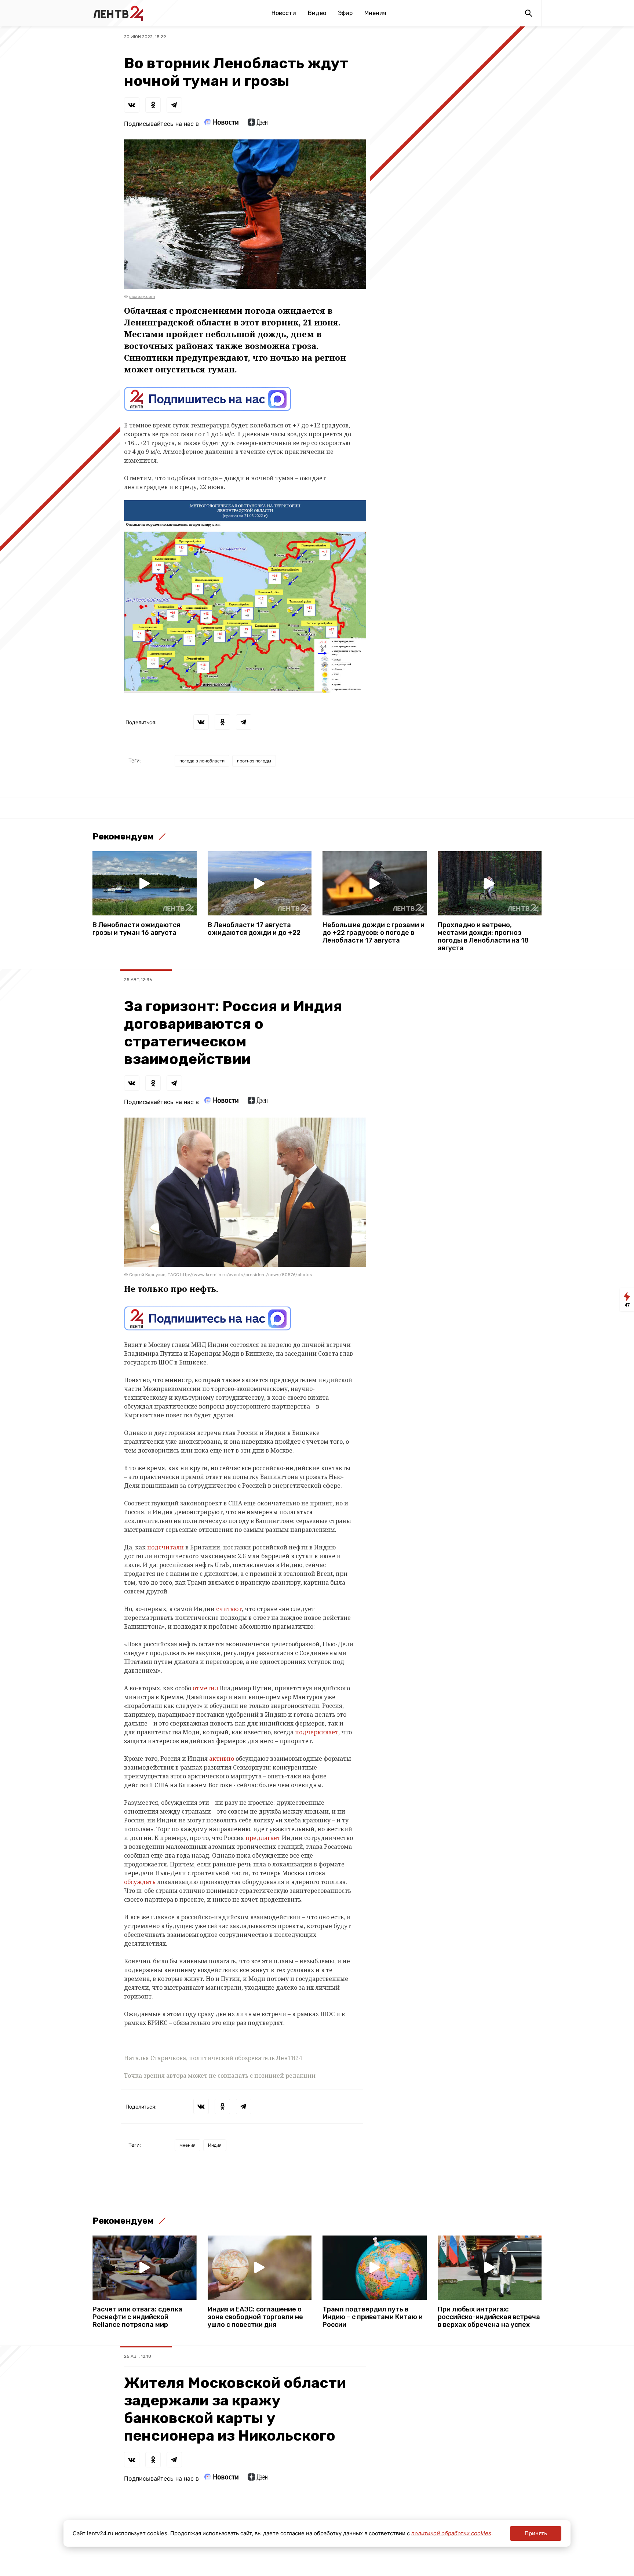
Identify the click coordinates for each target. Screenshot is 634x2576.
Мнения (375, 13)
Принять (536, 2533)
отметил (206, 1688)
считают (229, 1609)
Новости (284, 13)
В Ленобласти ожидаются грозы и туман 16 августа (136, 929)
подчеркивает (317, 1732)
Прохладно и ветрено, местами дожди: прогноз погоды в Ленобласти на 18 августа (483, 937)
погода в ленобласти (202, 761)
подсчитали (166, 1547)
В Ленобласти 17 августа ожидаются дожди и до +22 (254, 929)
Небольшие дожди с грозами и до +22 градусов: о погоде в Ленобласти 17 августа (374, 933)
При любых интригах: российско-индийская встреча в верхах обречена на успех (489, 2317)
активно (222, 1759)
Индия (215, 2145)
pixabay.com (142, 296)
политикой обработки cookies (451, 2533)
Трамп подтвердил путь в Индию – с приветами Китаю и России (373, 2317)
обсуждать (141, 1882)
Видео (317, 13)
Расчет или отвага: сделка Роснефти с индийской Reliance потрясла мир (137, 2317)
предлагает (264, 1838)
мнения (187, 2145)
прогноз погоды (254, 761)
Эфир (345, 13)
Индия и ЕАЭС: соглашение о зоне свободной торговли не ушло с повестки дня (255, 2317)
